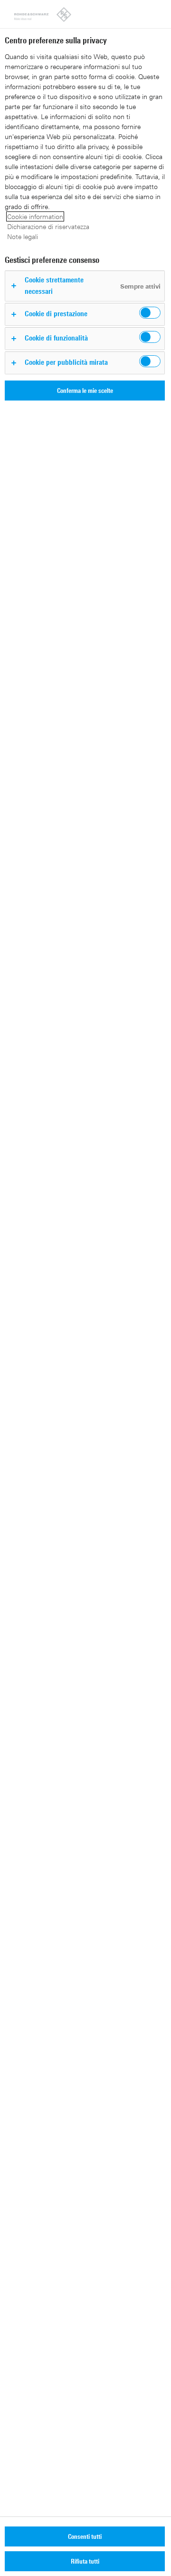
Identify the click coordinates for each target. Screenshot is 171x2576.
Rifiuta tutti (85, 2561)
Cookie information (35, 216)
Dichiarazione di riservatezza (48, 226)
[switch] (150, 313)
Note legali (23, 236)
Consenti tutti (85, 2536)
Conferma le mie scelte (85, 390)
